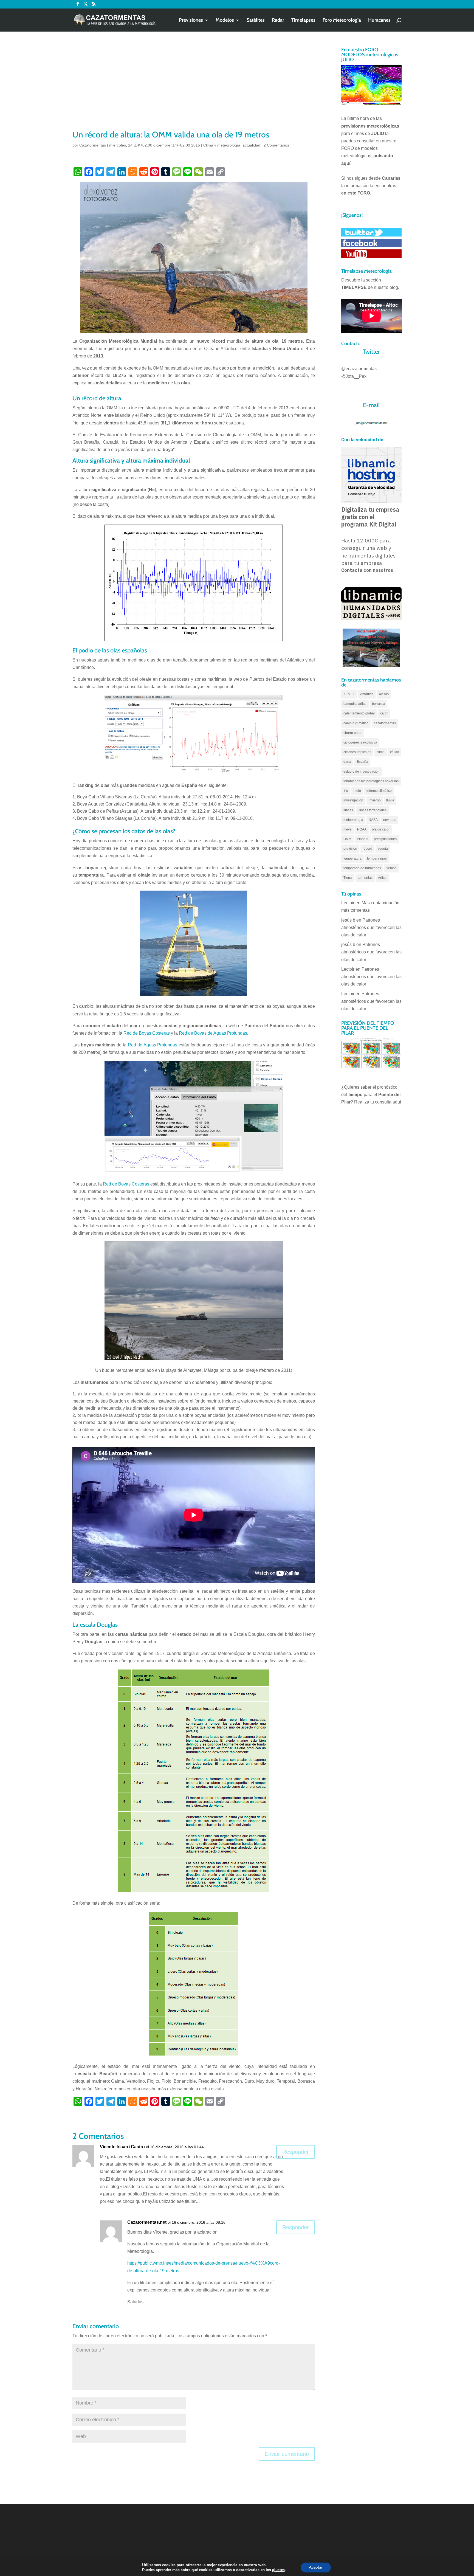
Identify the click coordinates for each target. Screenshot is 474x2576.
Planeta (363, 839)
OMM (347, 839)
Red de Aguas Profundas (153, 1045)
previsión (350, 849)
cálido (395, 752)
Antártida (367, 694)
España (362, 762)
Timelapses (303, 21)
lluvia (390, 800)
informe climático (379, 791)
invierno (375, 800)
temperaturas (377, 858)
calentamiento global (359, 713)
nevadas (390, 820)
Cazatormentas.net (147, 2222)
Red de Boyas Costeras (147, 1033)
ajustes (278, 2570)
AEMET (349, 694)
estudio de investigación (362, 772)
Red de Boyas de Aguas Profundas (213, 1033)
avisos (384, 694)
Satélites (256, 21)
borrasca (379, 704)
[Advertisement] (194, 88)
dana (347, 762)
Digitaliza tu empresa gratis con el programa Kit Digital (370, 517)
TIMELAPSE (354, 287)
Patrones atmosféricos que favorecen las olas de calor (371, 927)
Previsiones (191, 21)
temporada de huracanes (362, 868)
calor (384, 713)
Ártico (382, 878)
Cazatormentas (93, 145)
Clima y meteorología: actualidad (232, 145)
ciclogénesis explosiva (360, 742)
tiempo (392, 868)
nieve (348, 829)
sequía (383, 849)
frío (346, 791)
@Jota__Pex (354, 376)
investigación (353, 800)
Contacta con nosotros (367, 570)
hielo (357, 791)
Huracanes (379, 21)
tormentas (365, 878)
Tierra (348, 878)
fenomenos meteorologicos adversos (371, 781)
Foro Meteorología (342, 21)
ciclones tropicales (357, 752)
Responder (296, 2152)
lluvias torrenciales (373, 810)
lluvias (348, 810)
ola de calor (381, 829)
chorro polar (352, 733)
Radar (278, 21)
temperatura (352, 858)
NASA (373, 820)
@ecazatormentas (359, 369)
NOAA (362, 829)
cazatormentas (385, 723)
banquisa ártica (355, 704)
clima (381, 752)
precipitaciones (385, 839)
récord (367, 849)
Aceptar (316, 2567)
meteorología (353, 820)
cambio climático (356, 723)
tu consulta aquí (386, 1102)
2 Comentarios (276, 145)
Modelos (225, 21)
